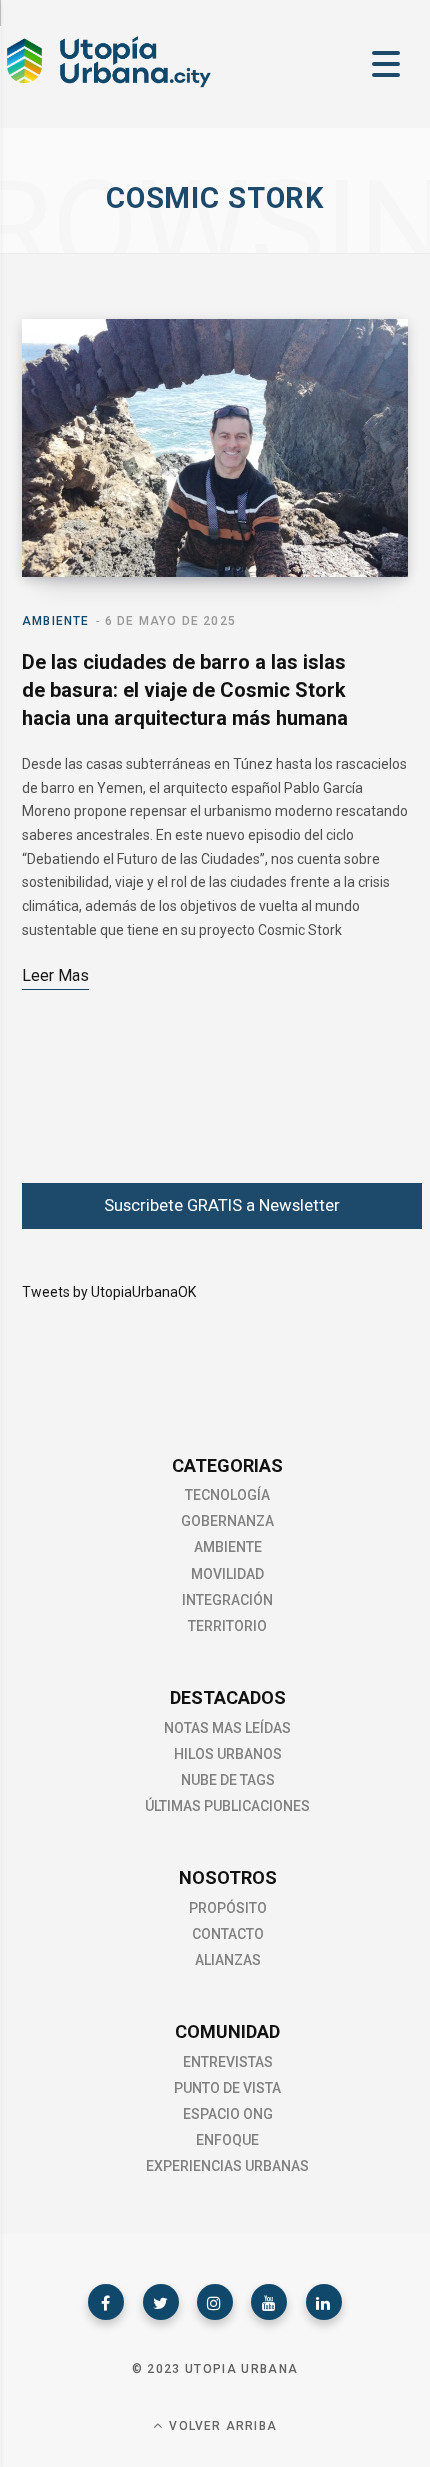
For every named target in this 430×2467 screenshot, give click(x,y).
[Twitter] (161, 2302)
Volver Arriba (221, 2426)
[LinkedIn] (324, 2302)
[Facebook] (106, 2302)
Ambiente (56, 621)
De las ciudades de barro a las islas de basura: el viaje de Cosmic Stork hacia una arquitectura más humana (185, 690)
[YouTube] (269, 2302)
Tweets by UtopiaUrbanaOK (109, 1292)
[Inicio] (107, 85)
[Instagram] (215, 2302)
